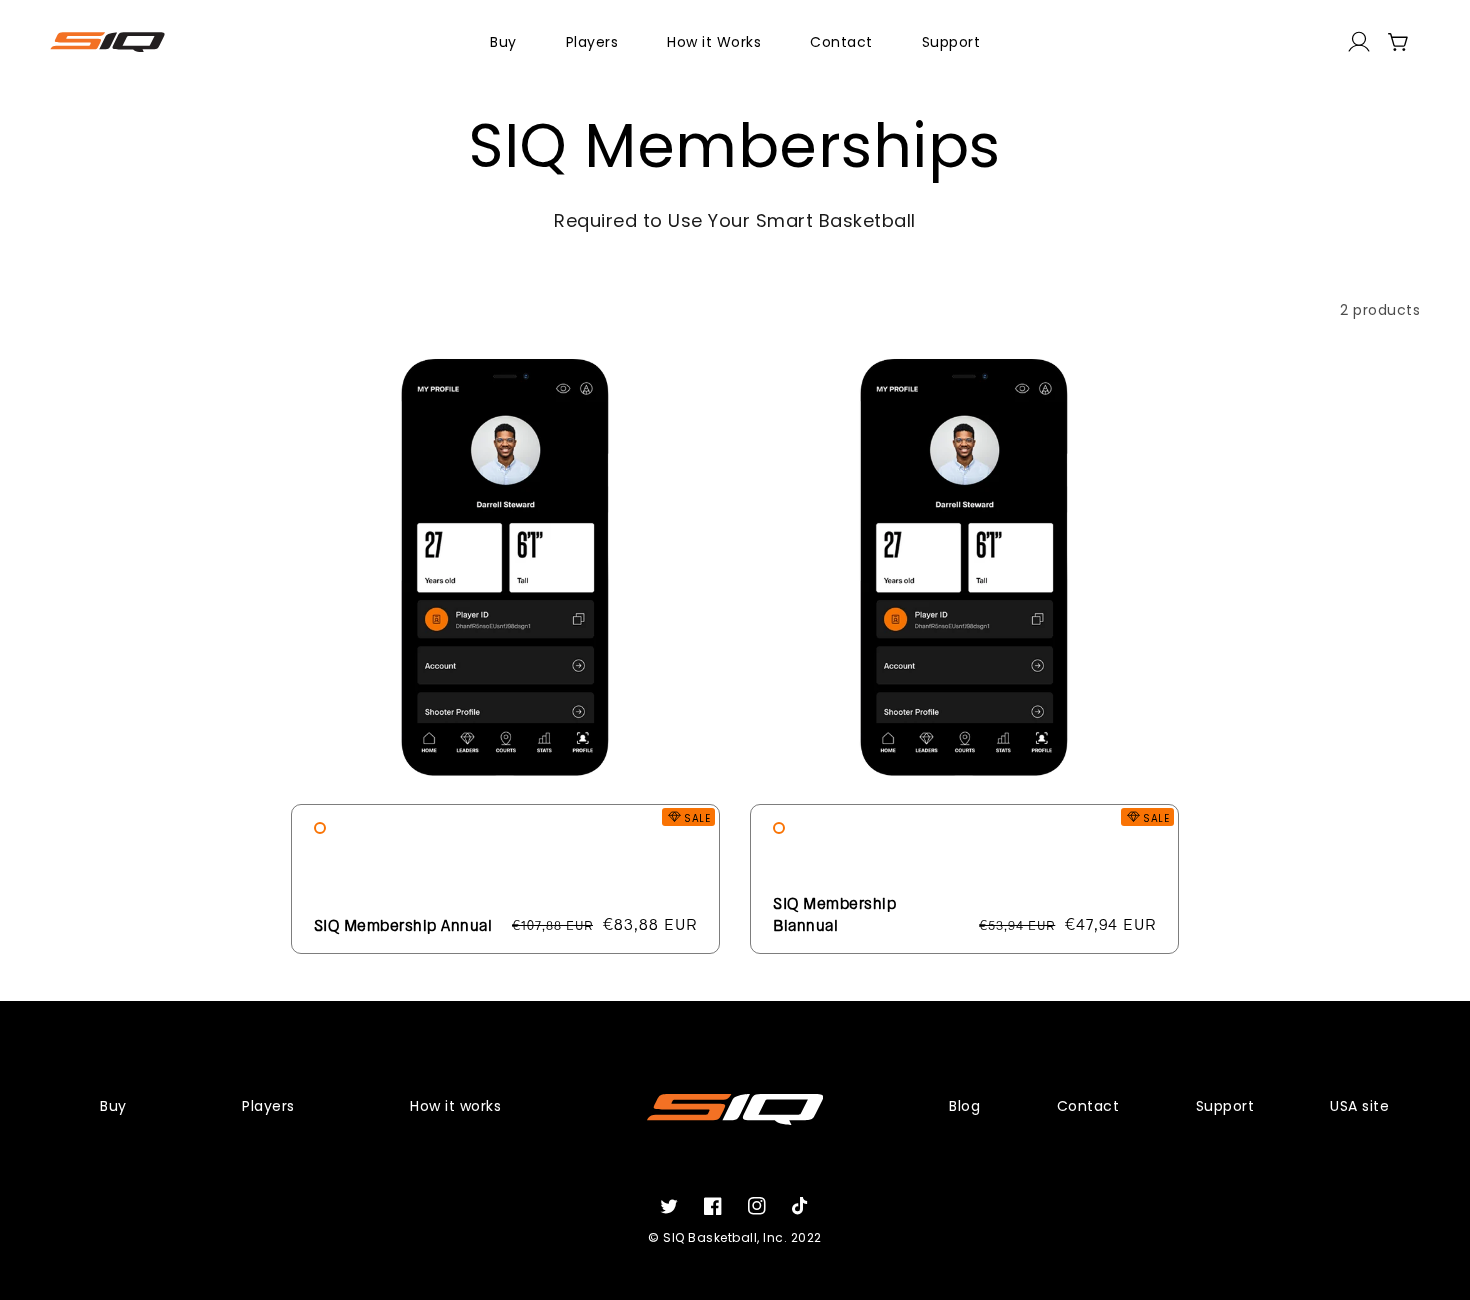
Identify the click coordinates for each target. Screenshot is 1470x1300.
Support (1225, 1106)
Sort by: (1110, 310)
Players (268, 1106)
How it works (455, 1106)
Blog (964, 1106)
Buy (113, 1106)
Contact (1088, 1106)
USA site (1359, 1106)
